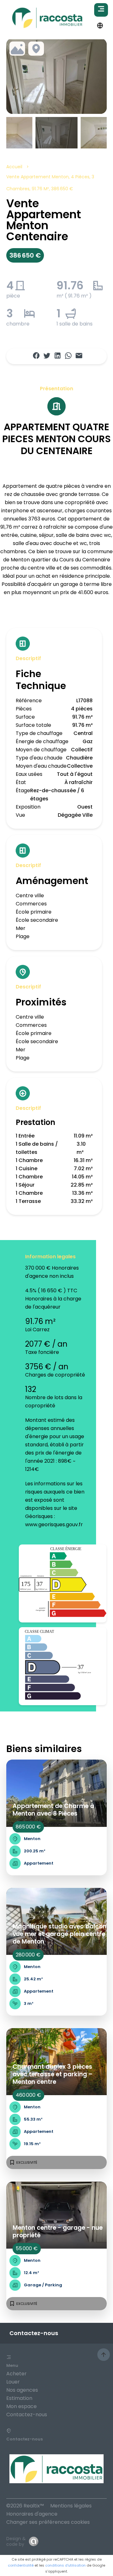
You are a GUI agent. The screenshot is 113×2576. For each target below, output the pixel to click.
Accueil (14, 167)
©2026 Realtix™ (25, 2506)
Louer (13, 2382)
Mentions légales (71, 2506)
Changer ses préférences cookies (48, 2522)
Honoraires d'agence (32, 2514)
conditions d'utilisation (65, 2565)
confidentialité (21, 2565)
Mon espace (22, 2406)
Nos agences (22, 2390)
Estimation (19, 2398)
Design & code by (16, 2541)
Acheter (16, 2374)
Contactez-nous (27, 2415)
